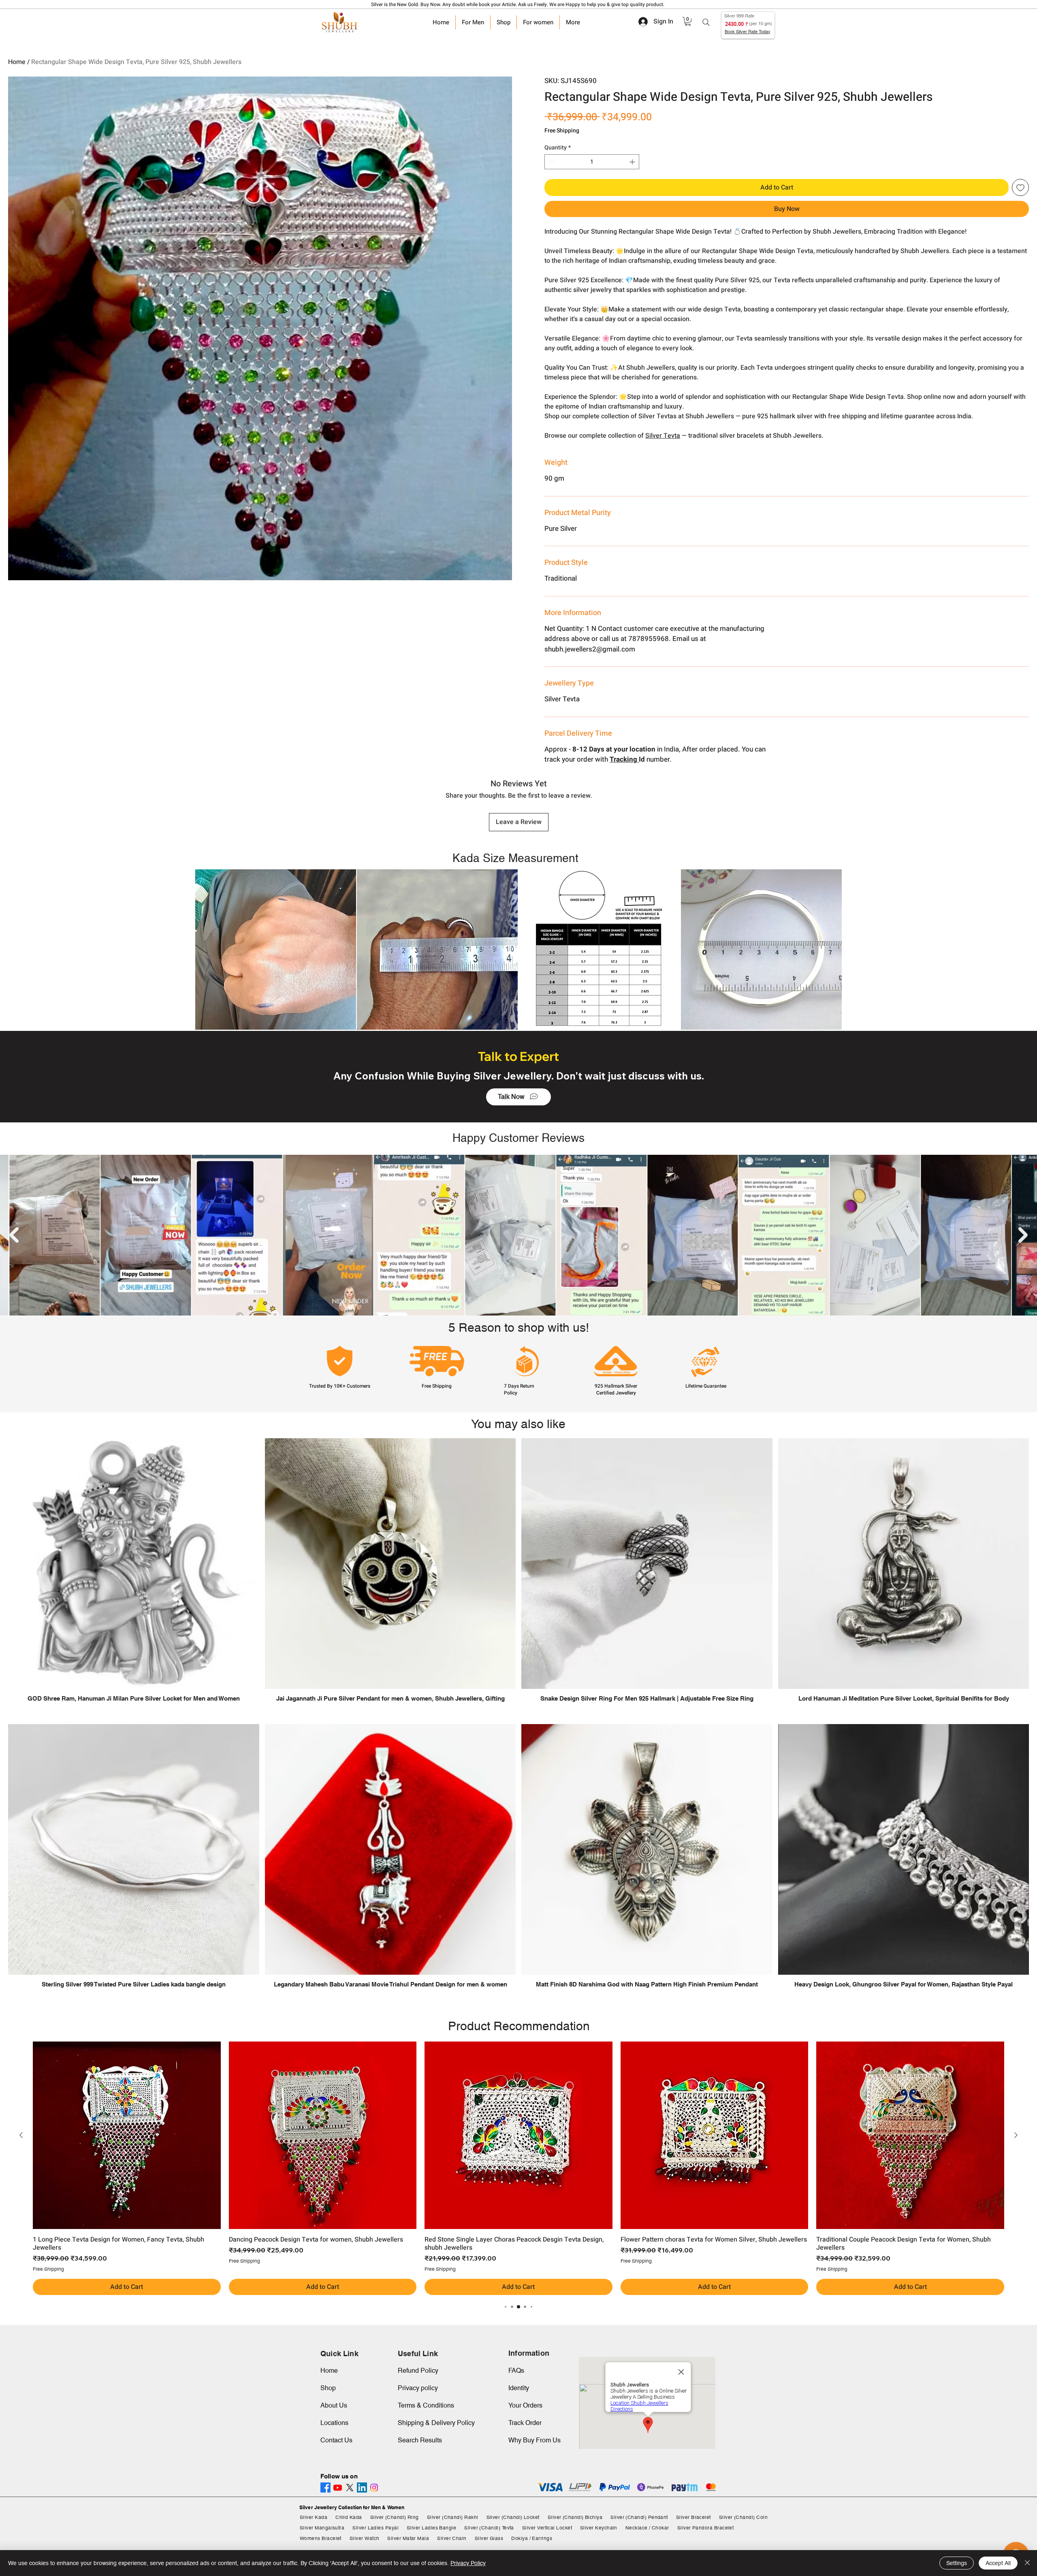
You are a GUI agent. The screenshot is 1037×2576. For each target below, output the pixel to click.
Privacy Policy (468, 2563)
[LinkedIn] (362, 2488)
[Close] (1027, 2563)
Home (17, 62)
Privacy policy (418, 2388)
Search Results (420, 2440)
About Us (334, 2405)
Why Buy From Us (535, 2440)
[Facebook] (325, 2488)
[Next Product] (1016, 2135)
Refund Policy (418, 2371)
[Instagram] (374, 2488)
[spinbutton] (592, 162)
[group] (518, 2168)
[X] (350, 2488)
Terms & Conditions (426, 2405)
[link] (688, 21)
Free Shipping (562, 131)
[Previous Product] (21, 2135)
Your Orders (525, 2405)
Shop (328, 2388)
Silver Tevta (663, 436)
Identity (519, 2388)
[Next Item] (1023, 1235)
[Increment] (633, 162)
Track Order (525, 2423)
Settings (957, 2563)
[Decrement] (551, 162)
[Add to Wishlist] (1020, 187)
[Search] (706, 22)
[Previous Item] (14, 1235)
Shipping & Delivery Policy (436, 2423)
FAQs (516, 2371)
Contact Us (336, 2440)
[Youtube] (338, 2488)
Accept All (998, 2563)
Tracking (624, 759)
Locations (334, 2423)
